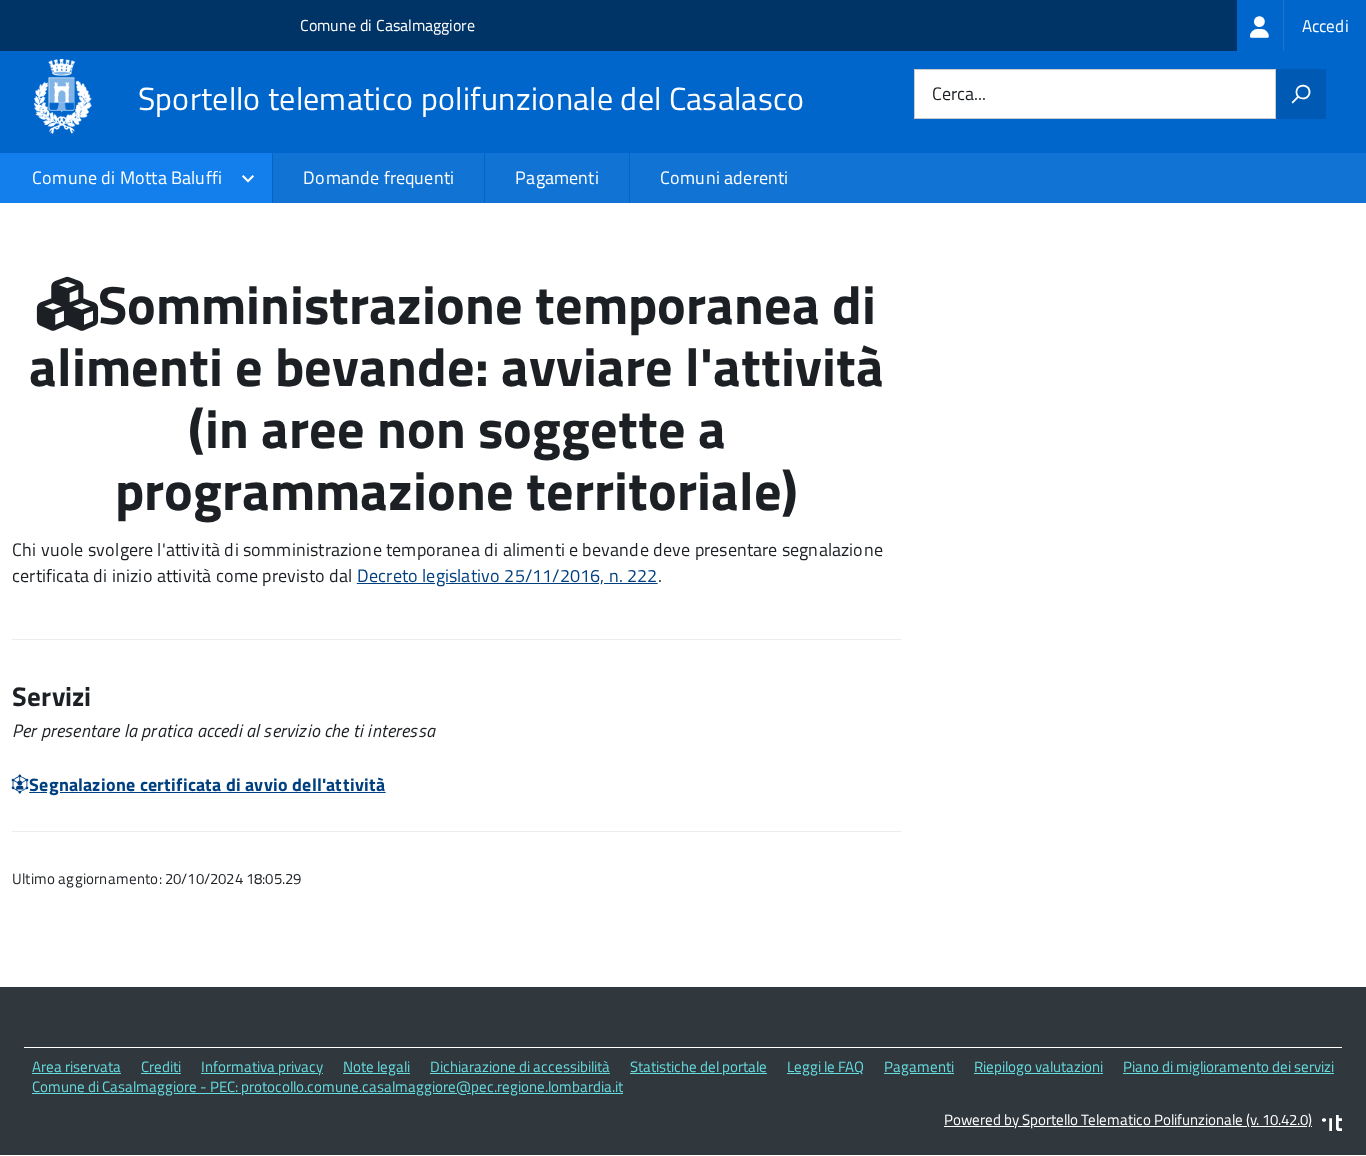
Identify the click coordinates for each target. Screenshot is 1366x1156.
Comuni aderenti (724, 177)
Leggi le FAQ (825, 1066)
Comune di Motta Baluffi (127, 177)
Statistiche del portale (698, 1066)
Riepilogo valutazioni (1038, 1066)
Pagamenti (557, 177)
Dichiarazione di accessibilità (520, 1066)
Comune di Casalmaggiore (387, 25)
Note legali (376, 1066)
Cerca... (959, 94)
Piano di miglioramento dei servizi (1228, 1066)
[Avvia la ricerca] (1301, 94)
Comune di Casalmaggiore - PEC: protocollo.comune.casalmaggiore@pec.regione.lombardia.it (327, 1086)
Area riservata (76, 1066)
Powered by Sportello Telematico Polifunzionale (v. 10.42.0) (1128, 1119)
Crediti (161, 1066)
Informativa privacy (262, 1066)
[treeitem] (1301, 25)
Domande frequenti (378, 177)
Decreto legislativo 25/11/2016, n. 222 (507, 575)
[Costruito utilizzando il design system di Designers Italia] (1332, 1125)
